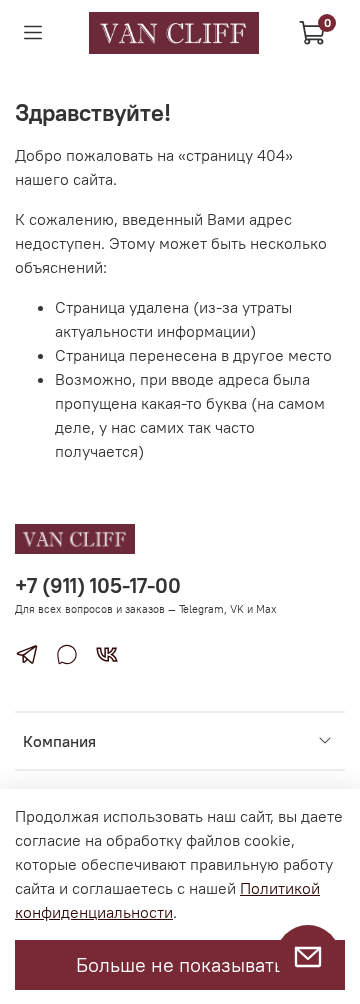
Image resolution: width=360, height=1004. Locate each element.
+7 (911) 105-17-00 (98, 585)
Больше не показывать (180, 964)
